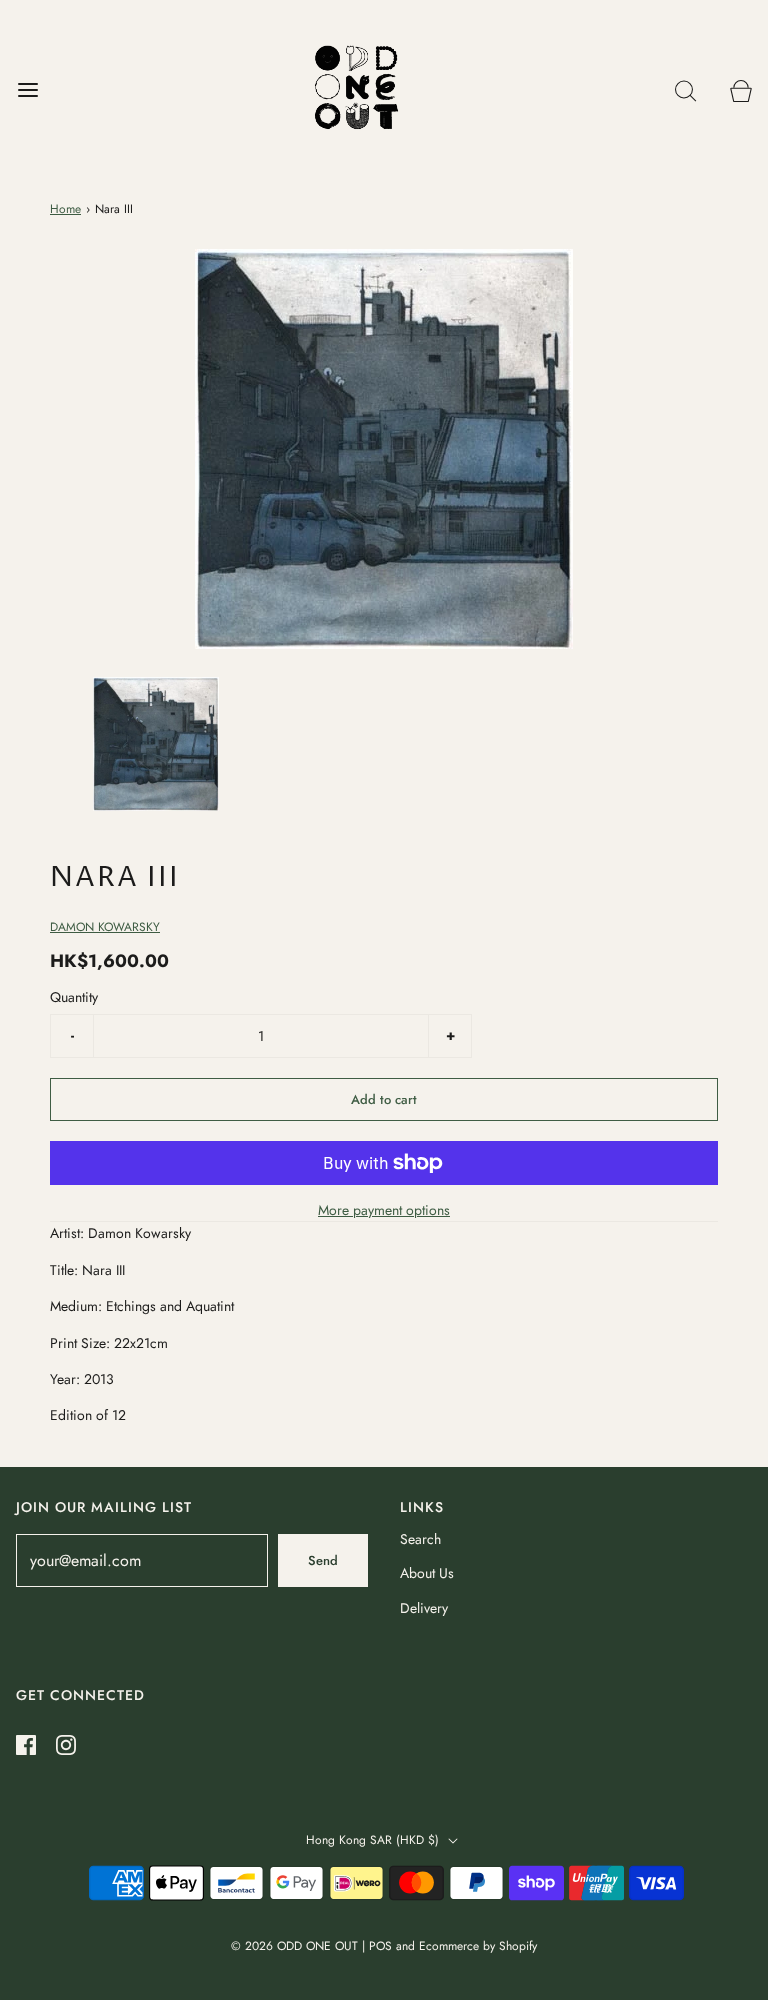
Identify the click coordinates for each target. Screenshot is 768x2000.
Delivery (424, 1608)
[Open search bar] (685, 90)
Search (420, 1539)
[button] (156, 743)
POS (380, 1946)
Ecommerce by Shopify (478, 1946)
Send (323, 1560)
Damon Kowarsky (105, 927)
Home (65, 209)
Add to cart (384, 1099)
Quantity (74, 997)
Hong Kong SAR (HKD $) (374, 1840)
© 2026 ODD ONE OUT (294, 1946)
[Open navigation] (27, 90)
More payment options (384, 1210)
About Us (427, 1573)
